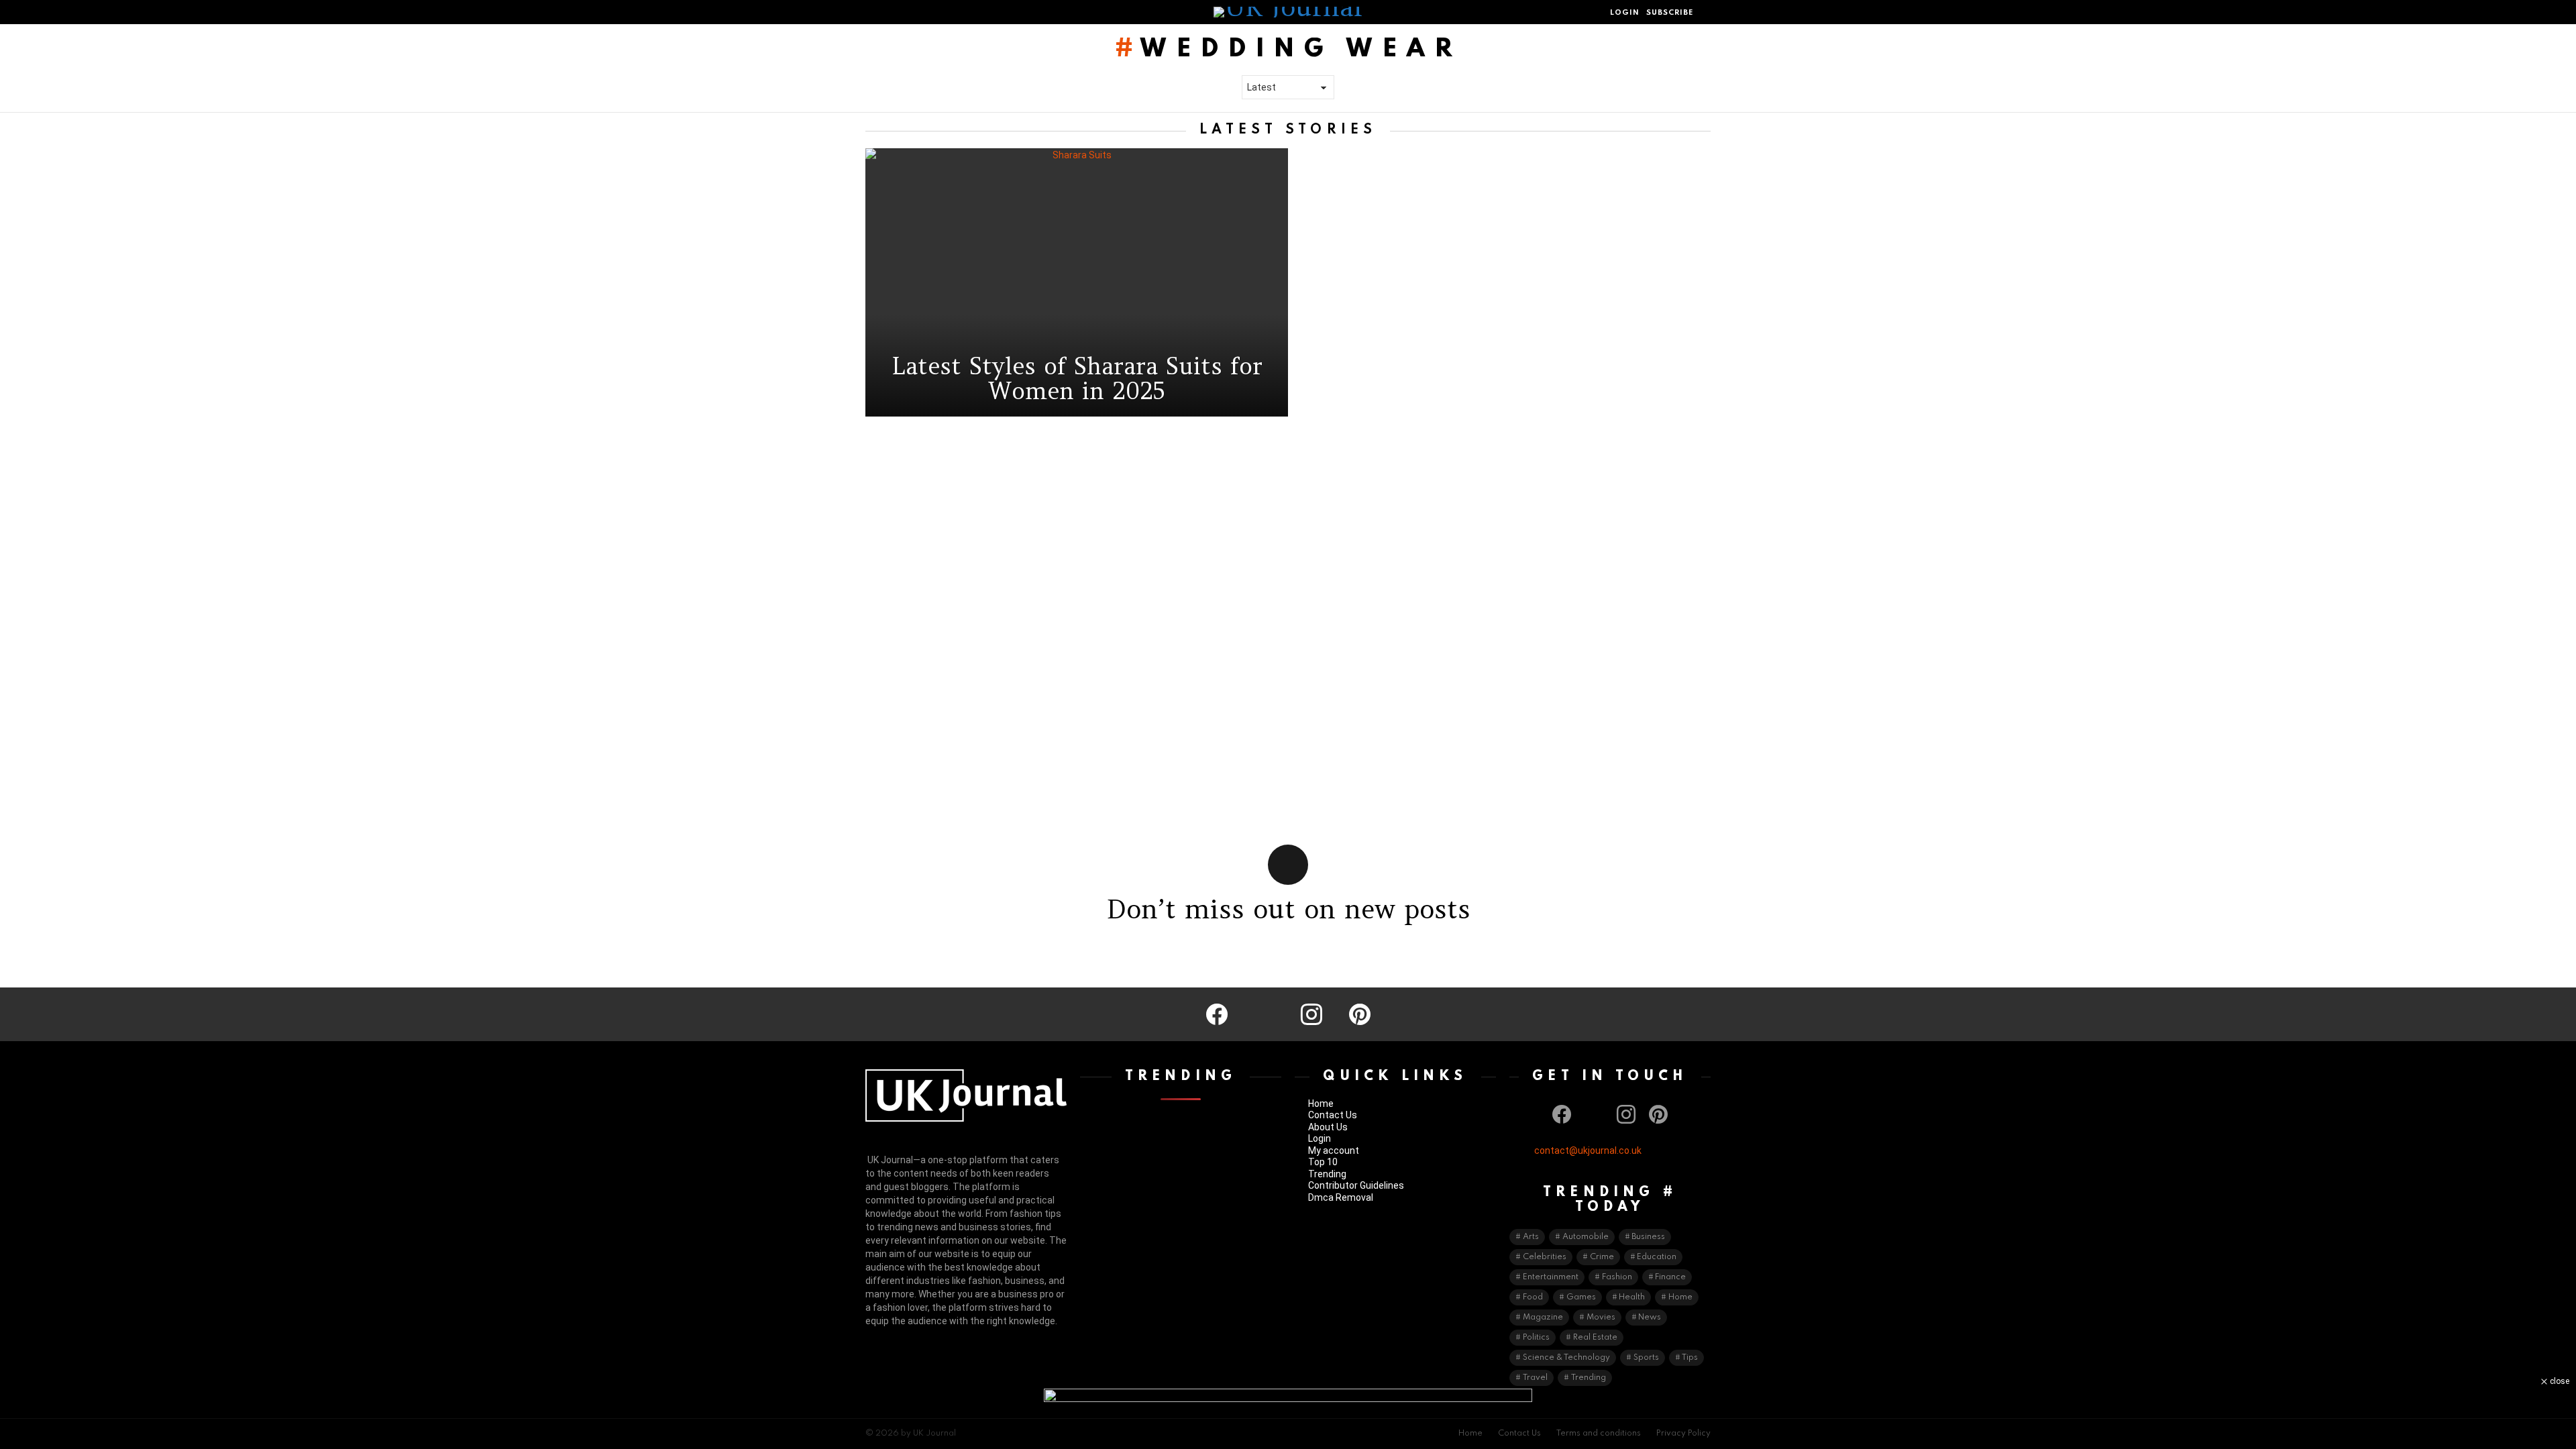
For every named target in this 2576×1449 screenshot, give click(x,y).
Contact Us (1333, 1115)
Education (1657, 1257)
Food (1533, 1297)
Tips (1690, 1358)
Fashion (1617, 1277)
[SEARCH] (1705, 12)
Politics (1536, 1338)
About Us (1328, 1127)
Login (1320, 1138)
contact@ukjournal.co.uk (1588, 1150)
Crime (1602, 1257)
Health (1632, 1297)
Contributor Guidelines (1356, 1185)
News (1650, 1318)
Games (1581, 1297)
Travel (1535, 1378)
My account (1334, 1150)
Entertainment (1551, 1277)
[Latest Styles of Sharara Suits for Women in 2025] (1077, 282)
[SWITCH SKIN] (899, 12)
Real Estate (1595, 1338)
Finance (1670, 1277)
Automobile (1586, 1237)
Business (1648, 1237)
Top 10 (1323, 1162)
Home (1321, 1104)
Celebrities (1545, 1257)
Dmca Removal (1341, 1197)
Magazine (1543, 1318)
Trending (1327, 1174)
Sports (1646, 1358)
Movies (1601, 1318)
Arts (1531, 1237)
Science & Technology (1566, 1358)
